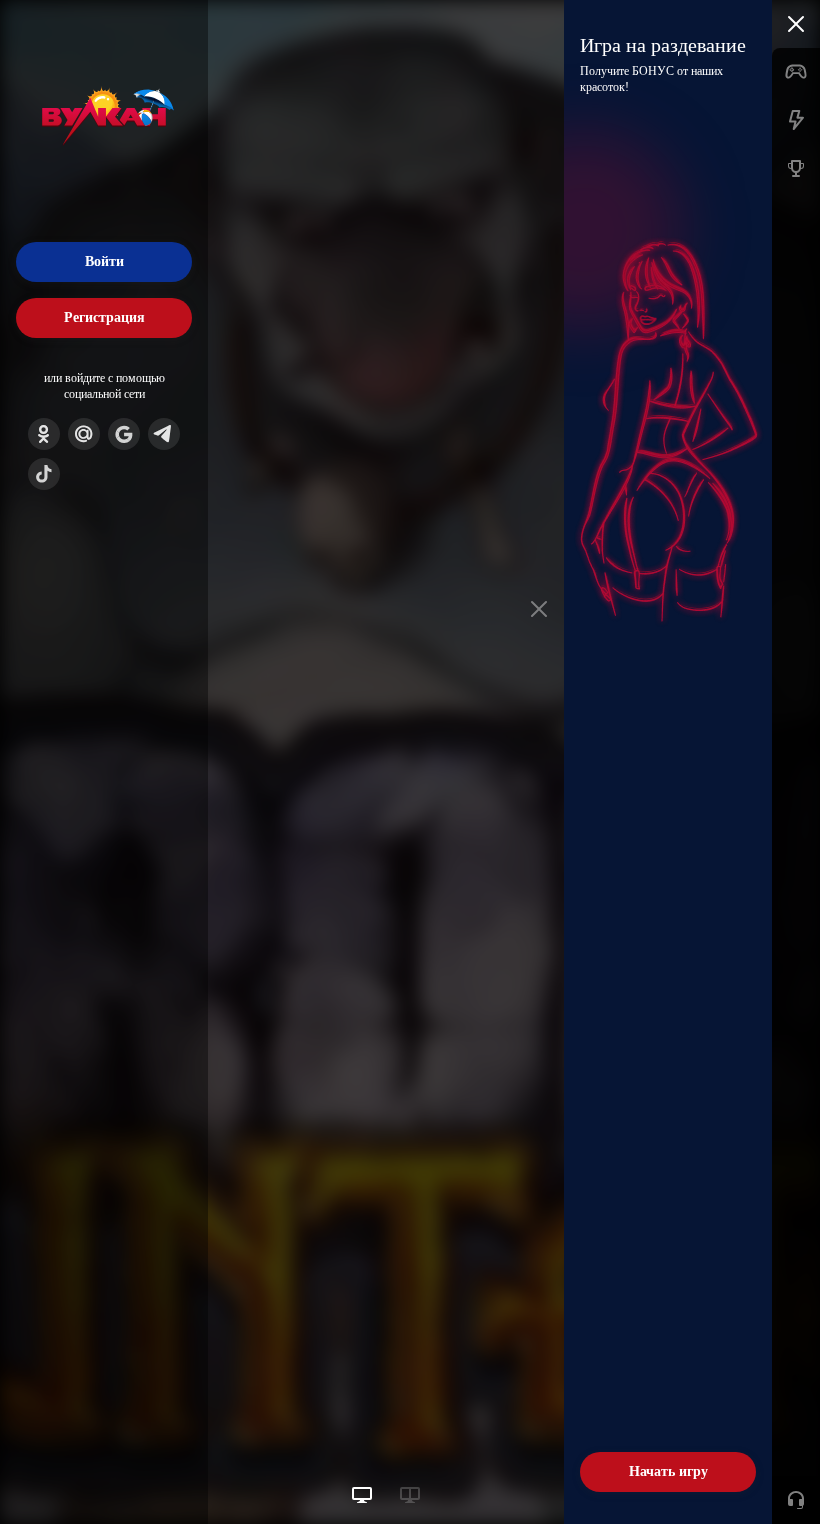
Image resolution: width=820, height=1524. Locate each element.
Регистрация (104, 317)
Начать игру (668, 1471)
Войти (104, 261)
